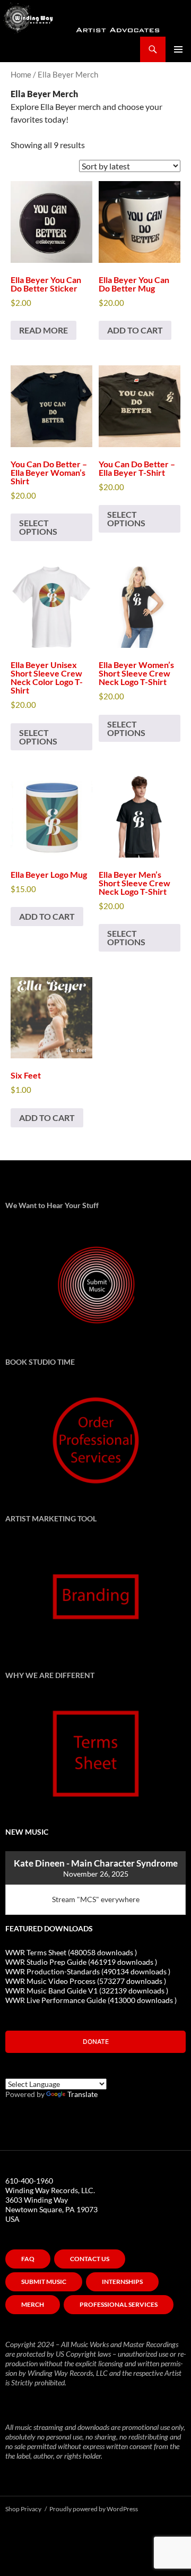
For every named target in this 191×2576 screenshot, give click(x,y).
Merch (33, 2304)
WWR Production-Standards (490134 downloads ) (88, 1971)
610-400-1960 (29, 2181)
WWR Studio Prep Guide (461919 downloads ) (81, 1962)
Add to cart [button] (135, 330)
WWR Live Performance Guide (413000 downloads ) (91, 2000)
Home (21, 74)
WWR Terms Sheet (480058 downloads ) (71, 1952)
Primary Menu (178, 49)
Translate (83, 2094)
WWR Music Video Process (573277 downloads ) (86, 1981)
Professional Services (119, 2304)
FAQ (28, 2259)
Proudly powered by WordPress (94, 2509)
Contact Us (90, 2259)
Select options (38, 527)
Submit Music (44, 2282)
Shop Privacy (23, 2509)
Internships (122, 2282)
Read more (44, 330)
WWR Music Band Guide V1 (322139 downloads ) (87, 1991)
